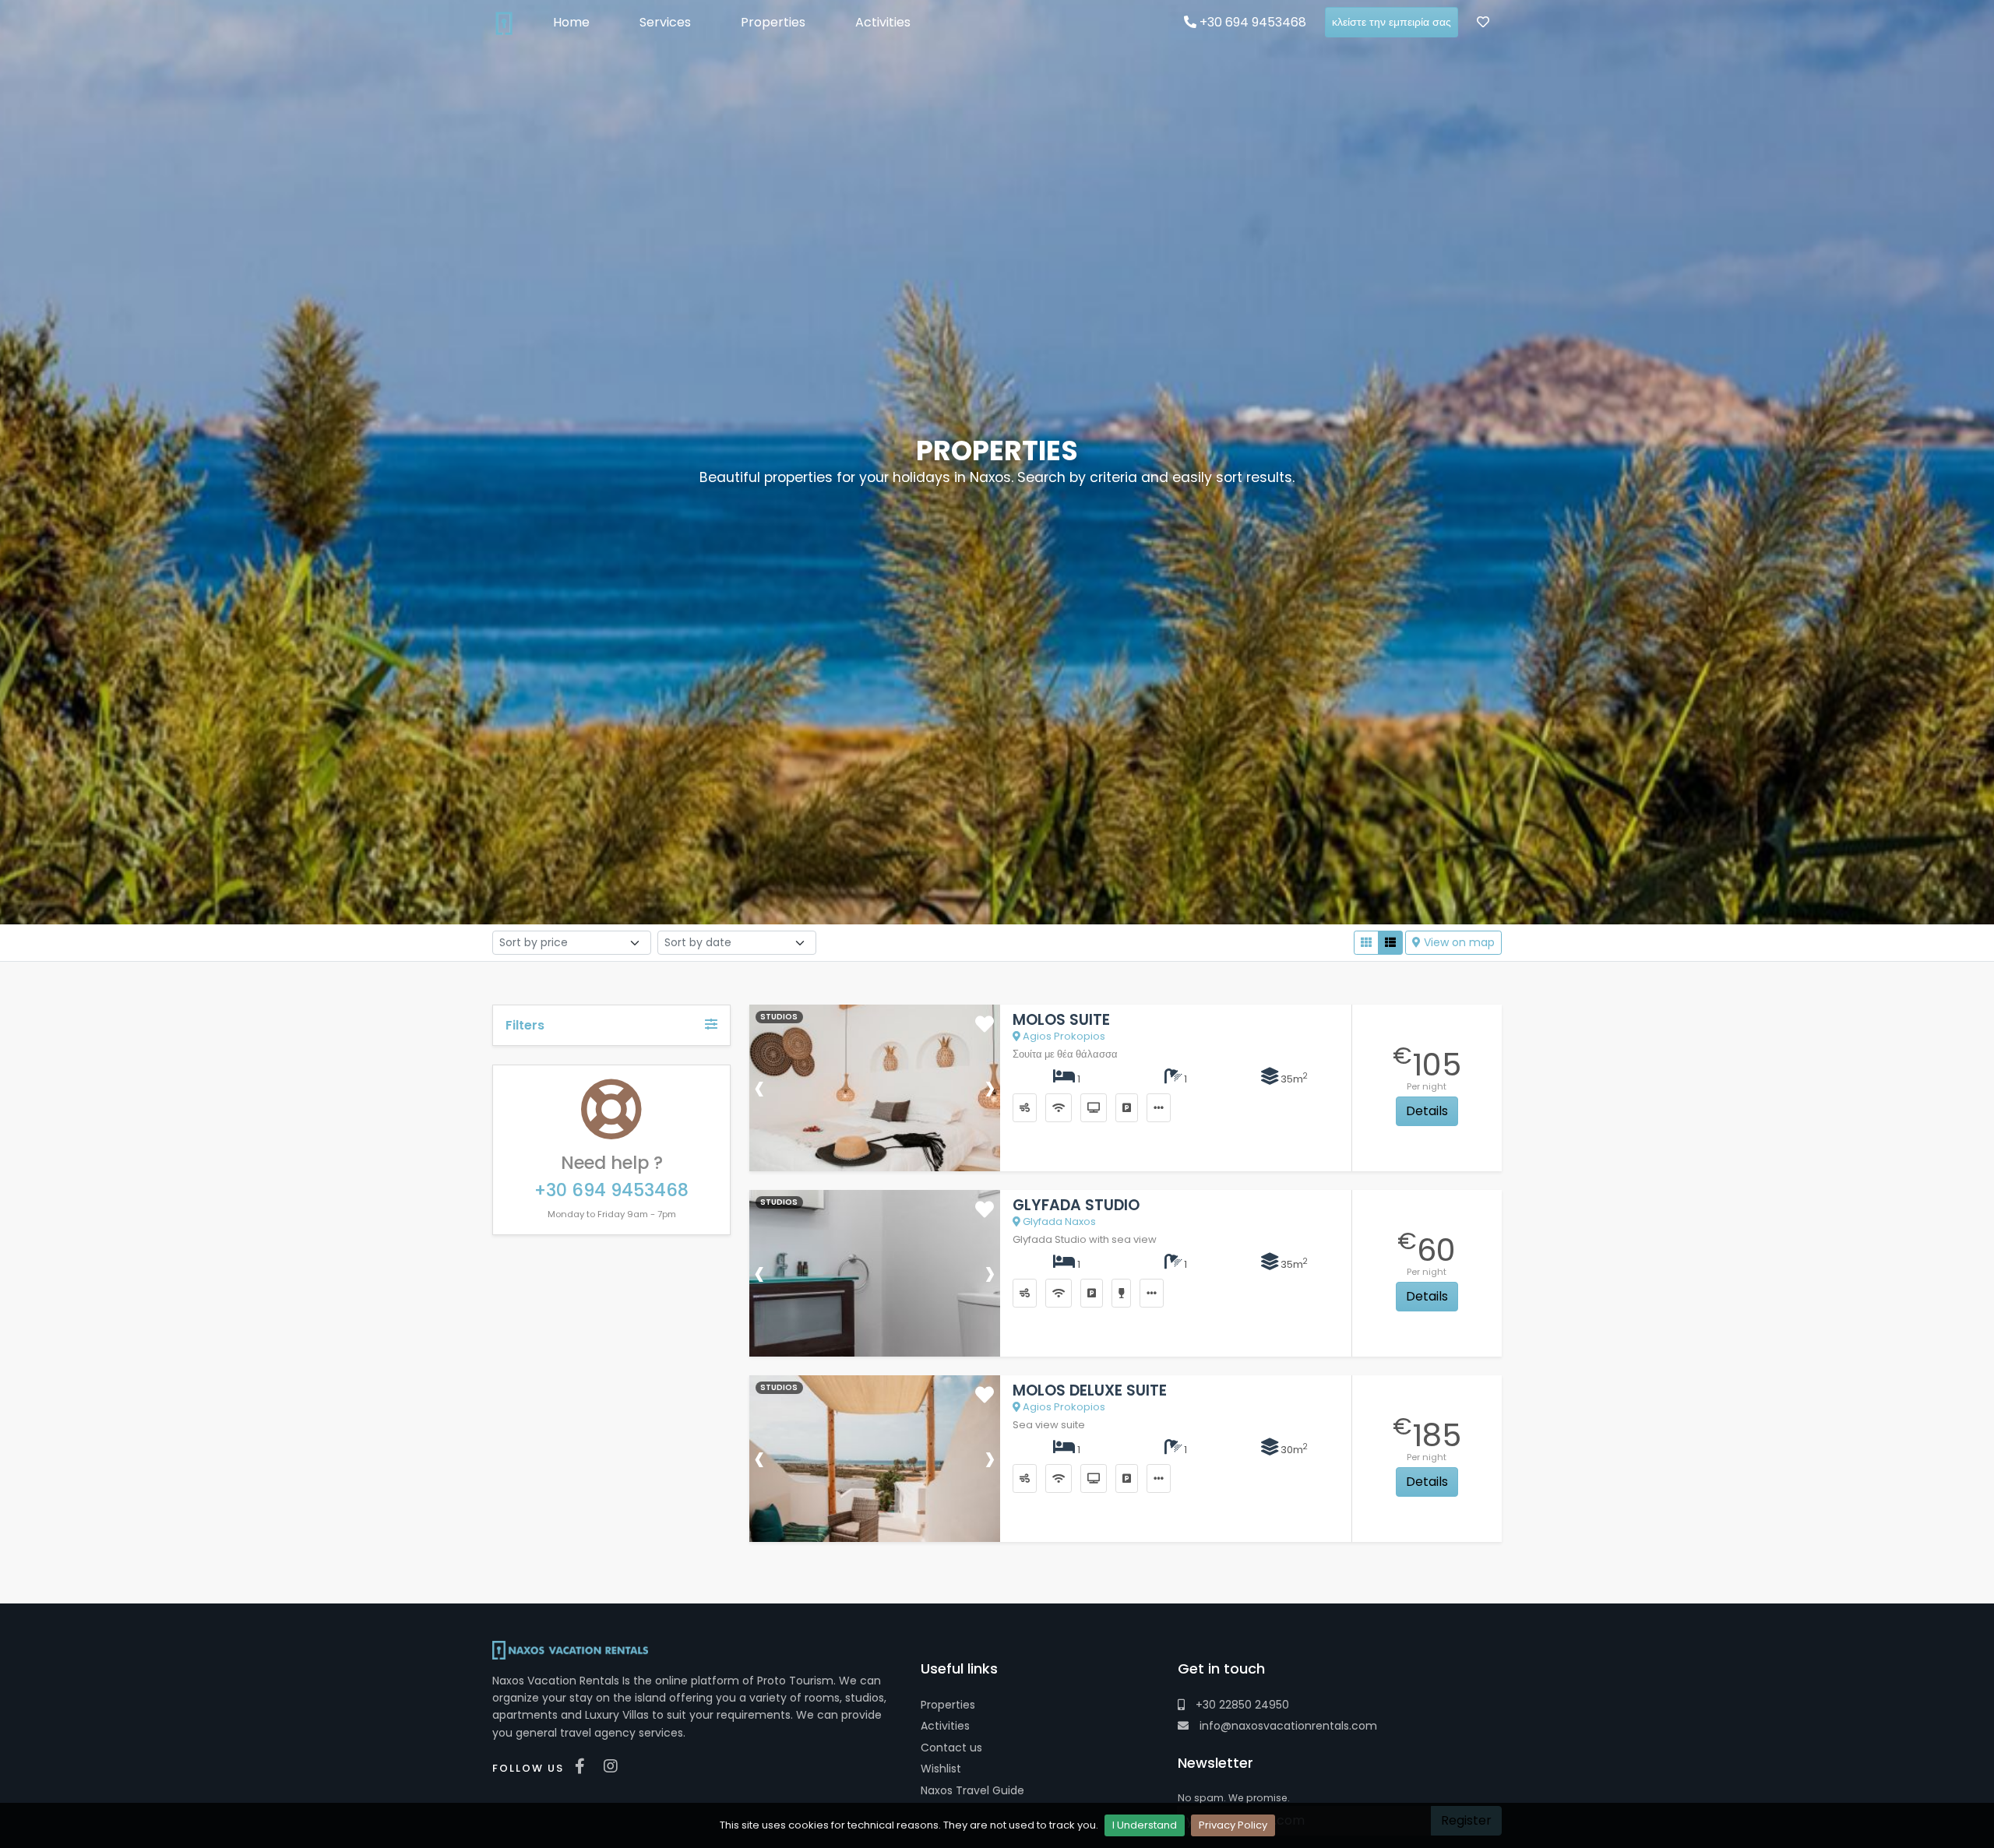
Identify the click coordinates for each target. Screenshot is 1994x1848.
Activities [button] (883, 22)
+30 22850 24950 (1241, 1705)
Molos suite (1061, 1020)
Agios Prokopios (1063, 1036)
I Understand (1145, 1825)
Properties (948, 1705)
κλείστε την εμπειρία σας (1392, 22)
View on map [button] (1458, 942)
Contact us (951, 1748)
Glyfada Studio (1076, 1205)
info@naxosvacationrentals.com (1287, 1726)
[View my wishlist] (1483, 23)
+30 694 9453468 (1251, 22)
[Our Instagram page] (615, 1766)
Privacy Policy (1233, 1825)
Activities (945, 1726)
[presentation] (759, 1087)
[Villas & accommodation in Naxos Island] (504, 23)
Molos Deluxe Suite (1090, 1390)
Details (1427, 1111)
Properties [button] (773, 22)
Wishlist (941, 1769)
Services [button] (665, 22)
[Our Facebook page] (584, 1766)
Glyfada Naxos (1058, 1221)
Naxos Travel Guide (972, 1790)
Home (571, 22)
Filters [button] (525, 1025)
